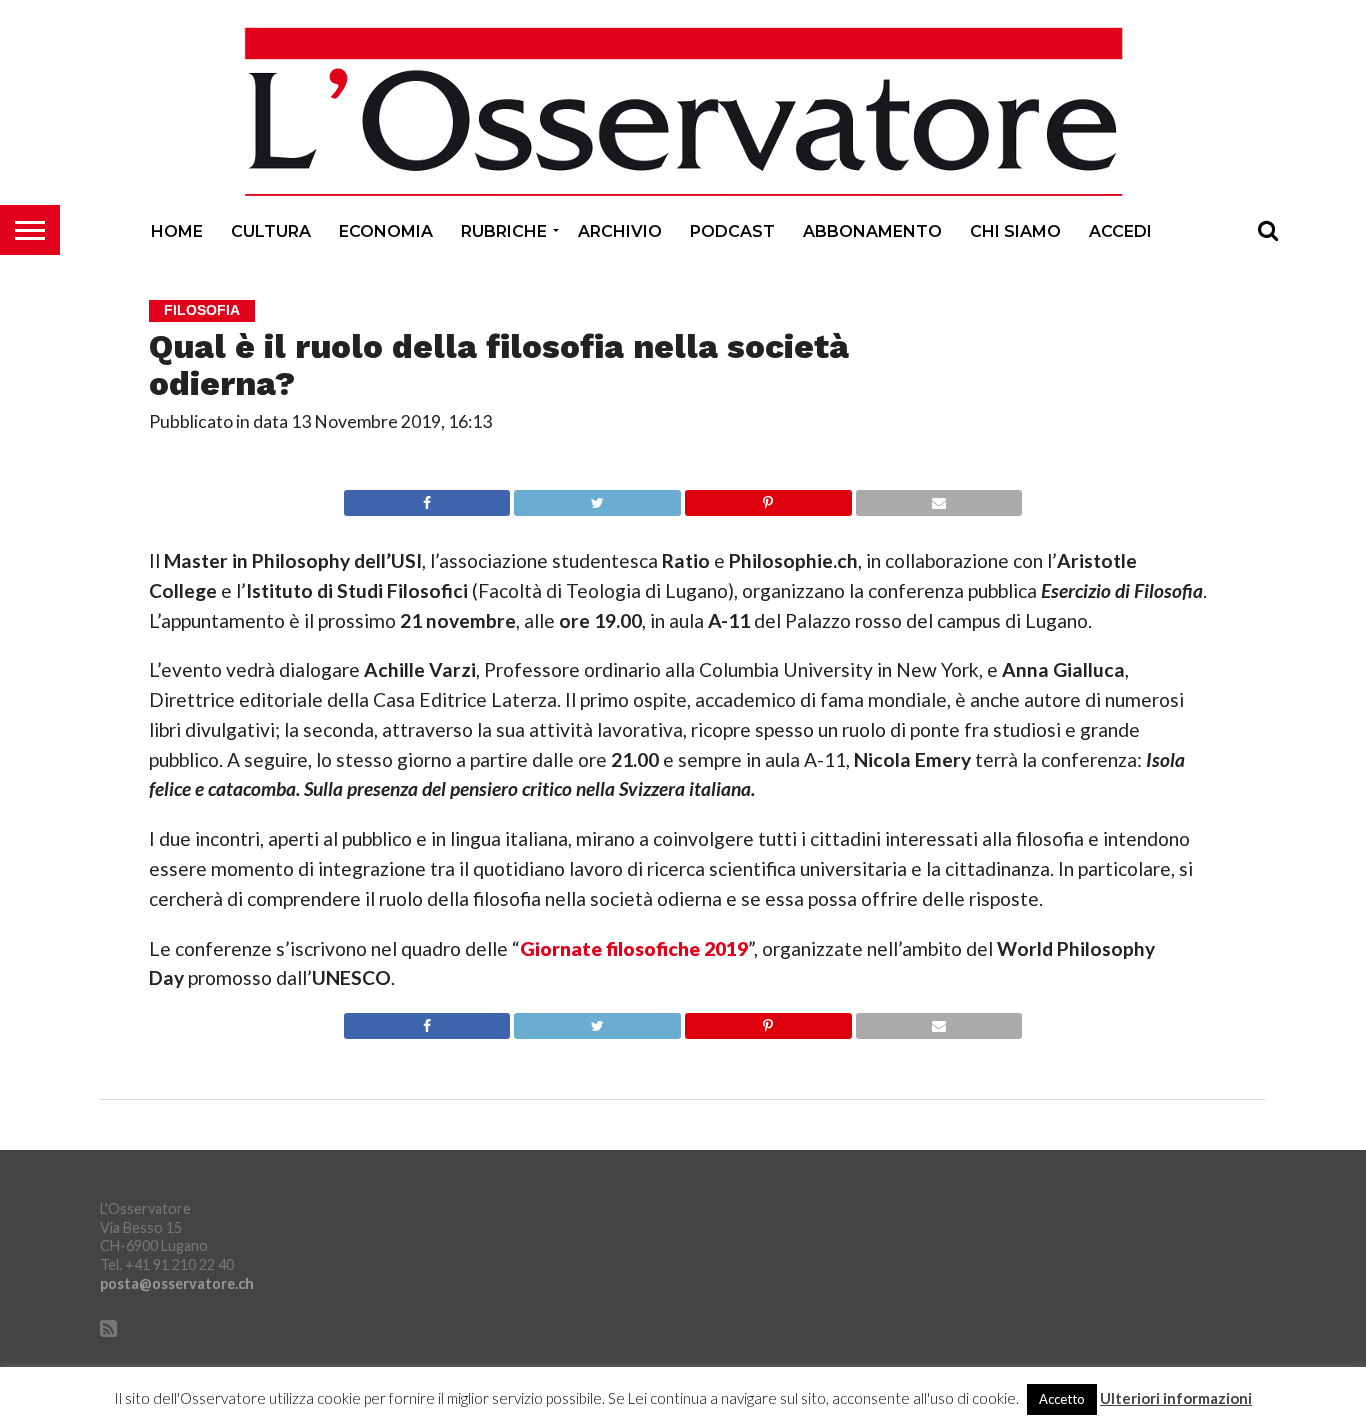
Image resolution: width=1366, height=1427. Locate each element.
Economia (386, 231)
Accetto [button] (1062, 1399)
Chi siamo (1015, 231)
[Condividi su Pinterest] (768, 497)
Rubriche (504, 231)
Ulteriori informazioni (1176, 1398)
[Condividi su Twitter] (597, 497)
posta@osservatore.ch (177, 1283)
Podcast (732, 231)
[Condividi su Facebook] (427, 497)
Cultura (271, 231)
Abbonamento (872, 231)
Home (177, 231)
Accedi (1120, 231)
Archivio (620, 231)
